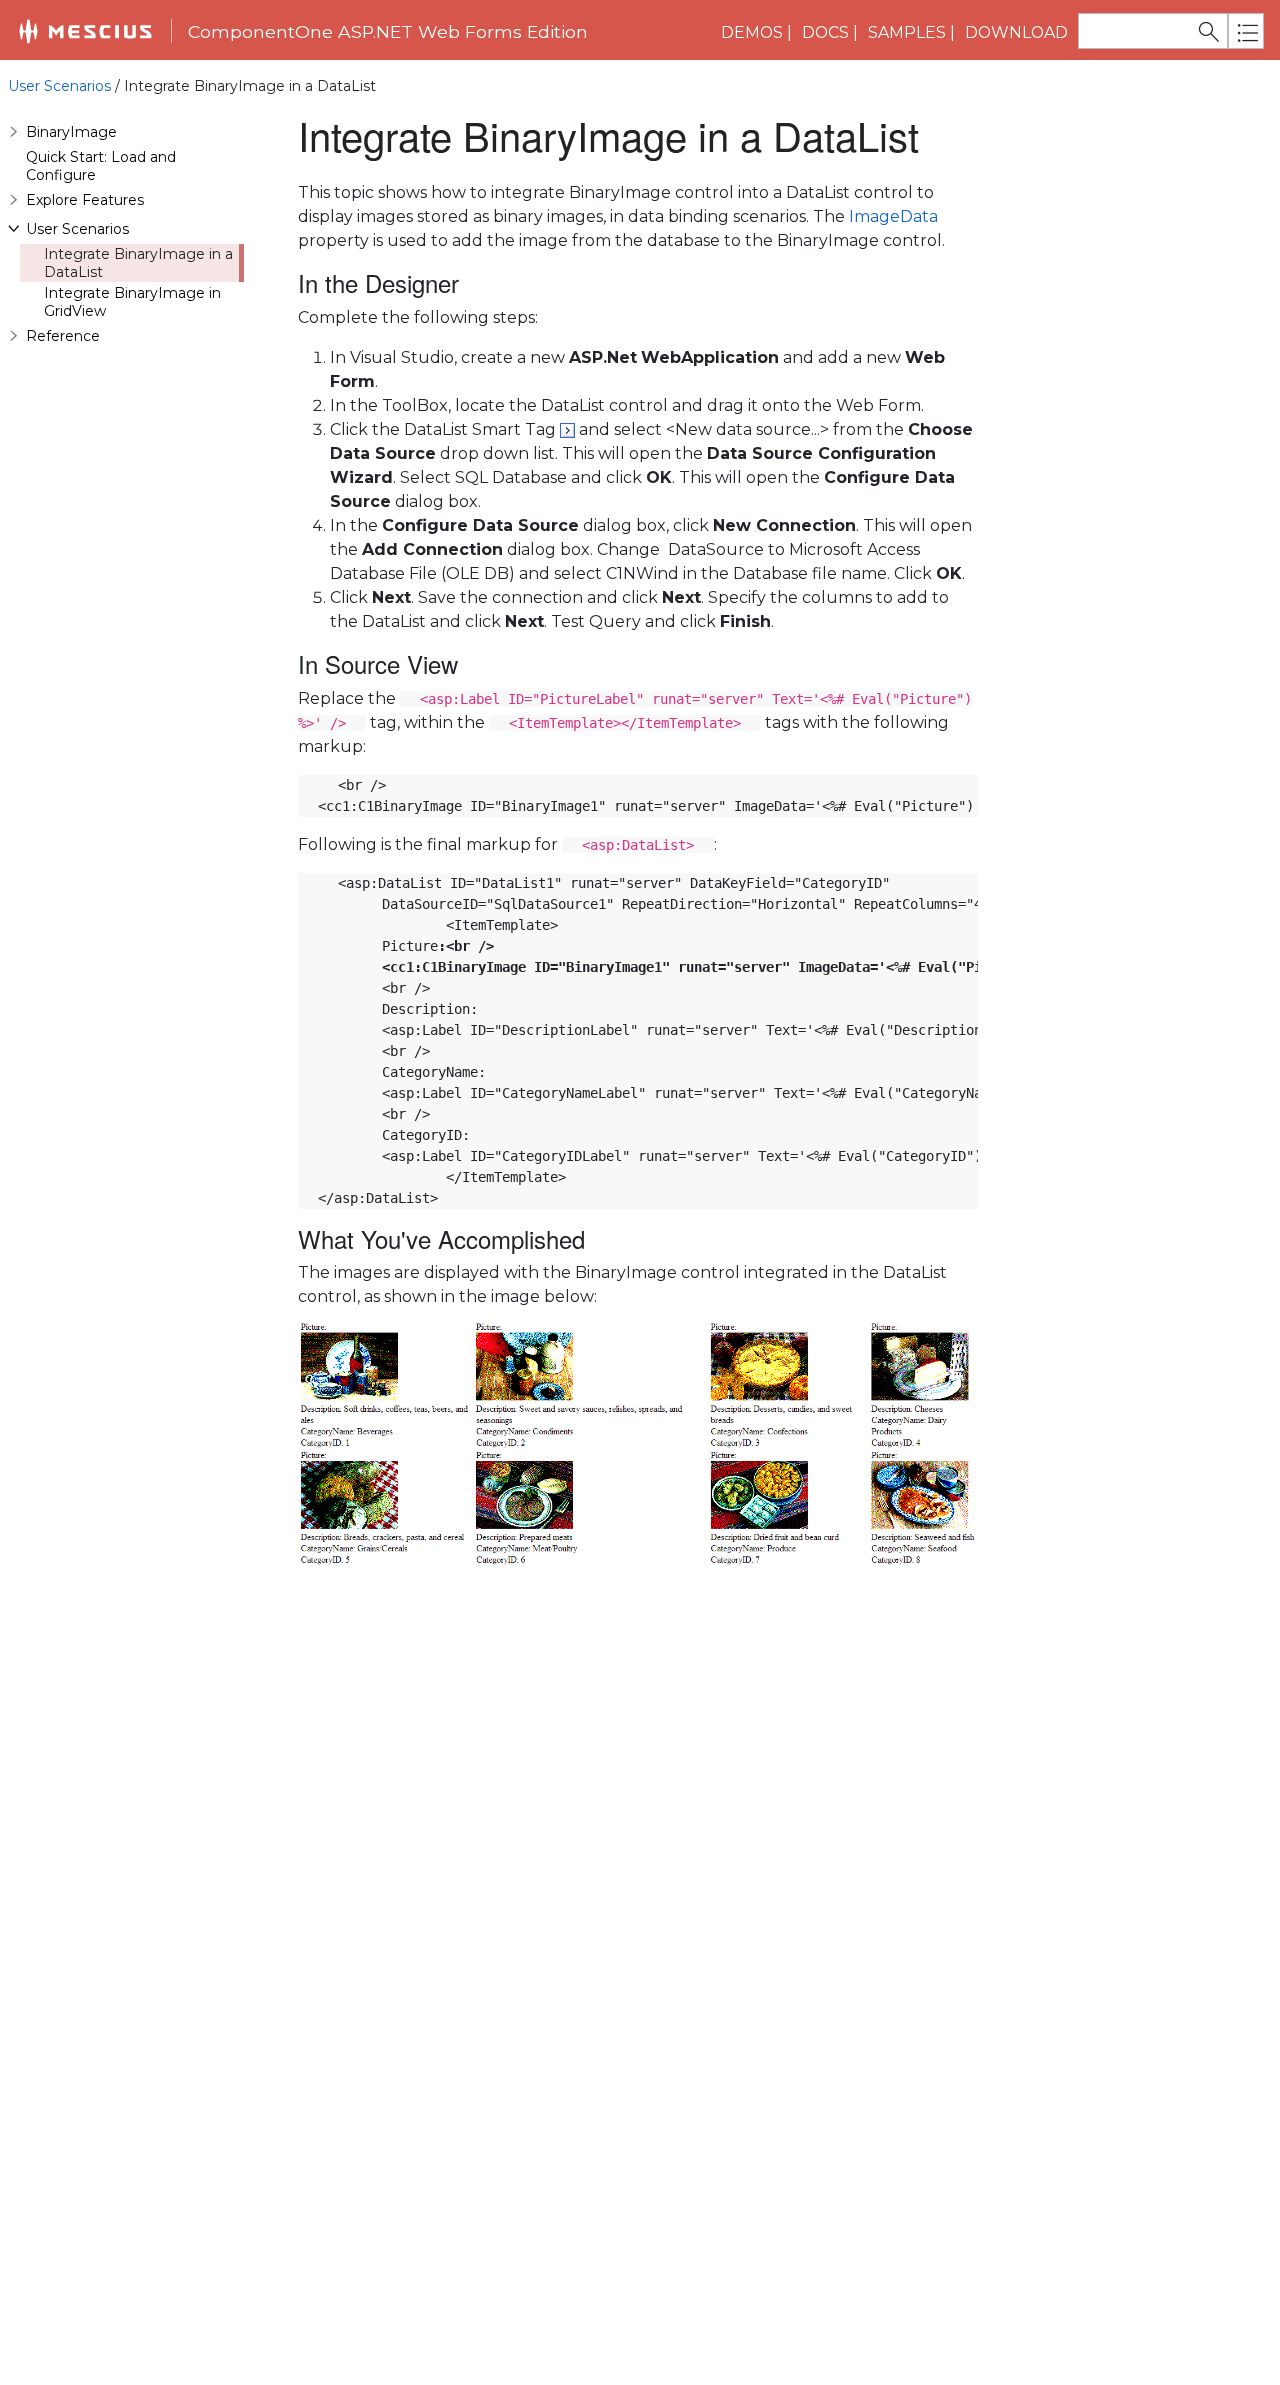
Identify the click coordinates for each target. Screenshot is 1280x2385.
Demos (752, 32)
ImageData (893, 216)
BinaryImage (71, 132)
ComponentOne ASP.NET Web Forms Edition (388, 31)
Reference (63, 336)
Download (1016, 32)
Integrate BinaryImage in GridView (132, 302)
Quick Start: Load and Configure (101, 166)
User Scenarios (59, 86)
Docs (825, 32)
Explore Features (85, 200)
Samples (907, 32)
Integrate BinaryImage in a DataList (138, 263)
